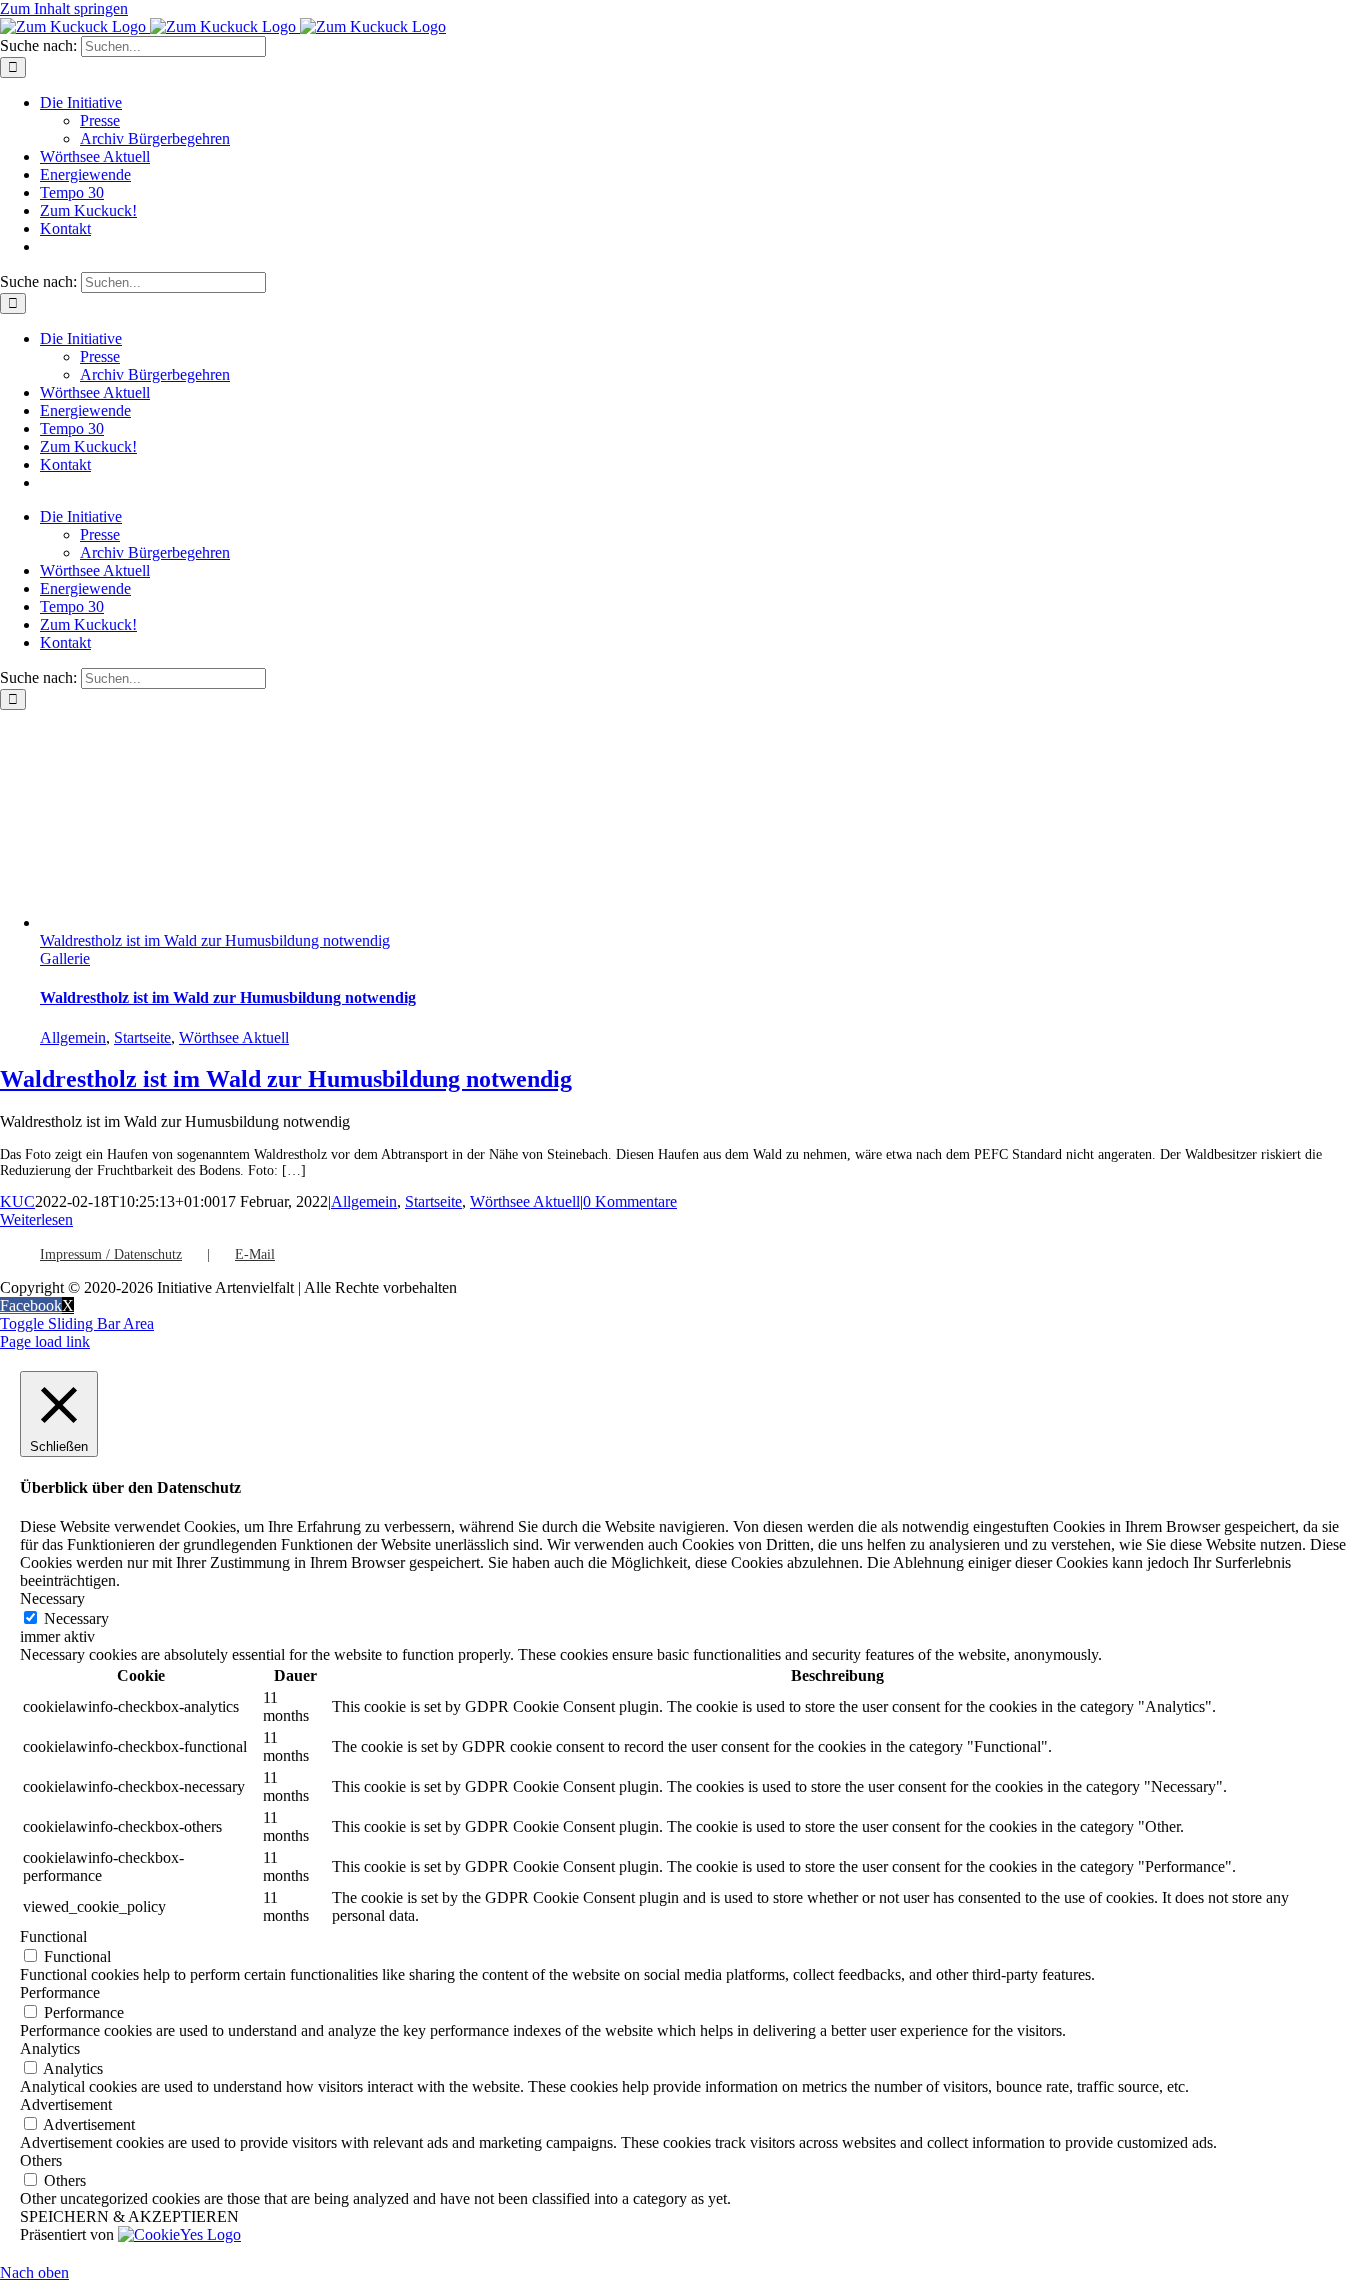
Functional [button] (53, 1936)
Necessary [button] (52, 1598)
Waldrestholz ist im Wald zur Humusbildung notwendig (215, 940)
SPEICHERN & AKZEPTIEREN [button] (129, 2216)
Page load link (45, 1341)
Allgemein (73, 1037)
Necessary (76, 1618)
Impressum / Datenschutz (111, 1254)
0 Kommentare (630, 1201)
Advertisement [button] (66, 2104)
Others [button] (41, 2160)
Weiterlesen (36, 1219)
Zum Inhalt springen (64, 8)
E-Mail (255, 1254)
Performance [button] (60, 1992)
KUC (17, 1201)
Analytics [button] (50, 2048)
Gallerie (65, 958)
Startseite (142, 1037)
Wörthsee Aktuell (234, 1037)
